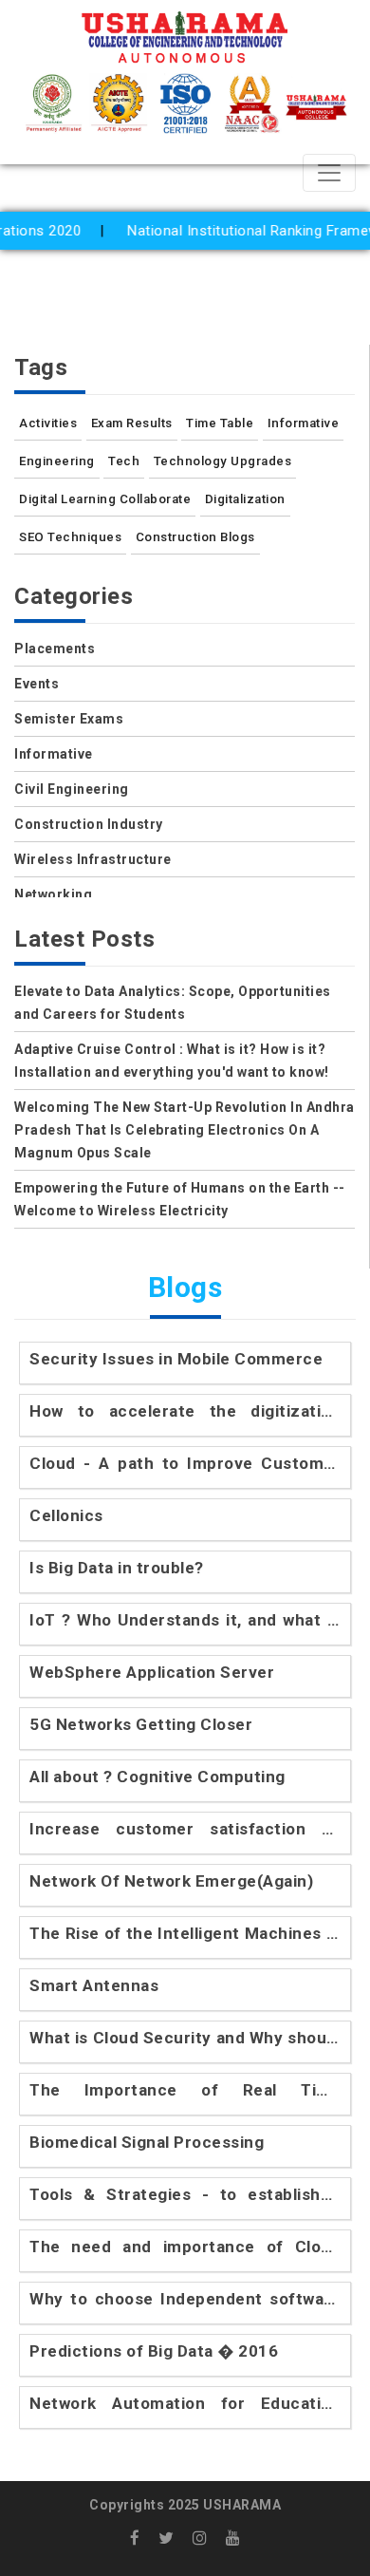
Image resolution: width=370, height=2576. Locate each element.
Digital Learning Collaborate (105, 499)
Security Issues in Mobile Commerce (176, 1359)
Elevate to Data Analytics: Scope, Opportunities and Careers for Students (173, 1003)
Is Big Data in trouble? (117, 1568)
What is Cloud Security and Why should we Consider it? (185, 2039)
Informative (304, 423)
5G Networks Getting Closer (141, 1724)
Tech (124, 461)
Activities (48, 423)
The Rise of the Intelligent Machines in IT (185, 1935)
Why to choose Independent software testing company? (185, 2300)
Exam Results (132, 423)
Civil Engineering (72, 789)
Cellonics (66, 1515)
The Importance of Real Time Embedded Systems (185, 2091)
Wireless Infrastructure (93, 859)
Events (37, 684)
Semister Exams (69, 719)
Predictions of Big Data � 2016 (154, 2351)
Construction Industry (89, 824)
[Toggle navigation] (329, 173)
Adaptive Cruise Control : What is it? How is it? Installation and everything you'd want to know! (172, 1061)
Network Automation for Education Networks (185, 2405)
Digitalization (245, 499)
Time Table (220, 423)
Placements (55, 649)
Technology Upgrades (223, 461)
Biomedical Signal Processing (147, 2142)
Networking (53, 894)
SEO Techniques (70, 537)
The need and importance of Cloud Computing (185, 2248)
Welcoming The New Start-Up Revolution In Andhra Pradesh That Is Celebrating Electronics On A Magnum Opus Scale (185, 1130)
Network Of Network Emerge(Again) (171, 1881)
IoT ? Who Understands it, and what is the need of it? (185, 1621)
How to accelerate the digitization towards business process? (185, 1412)
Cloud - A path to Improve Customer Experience (185, 1465)
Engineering (57, 461)
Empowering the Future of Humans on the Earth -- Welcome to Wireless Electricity (180, 1199)
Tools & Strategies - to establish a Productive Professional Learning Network (185, 2196)
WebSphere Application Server (152, 1672)
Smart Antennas (94, 1985)
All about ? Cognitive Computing (157, 1777)
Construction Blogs (195, 537)
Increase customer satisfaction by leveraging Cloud (185, 1830)
